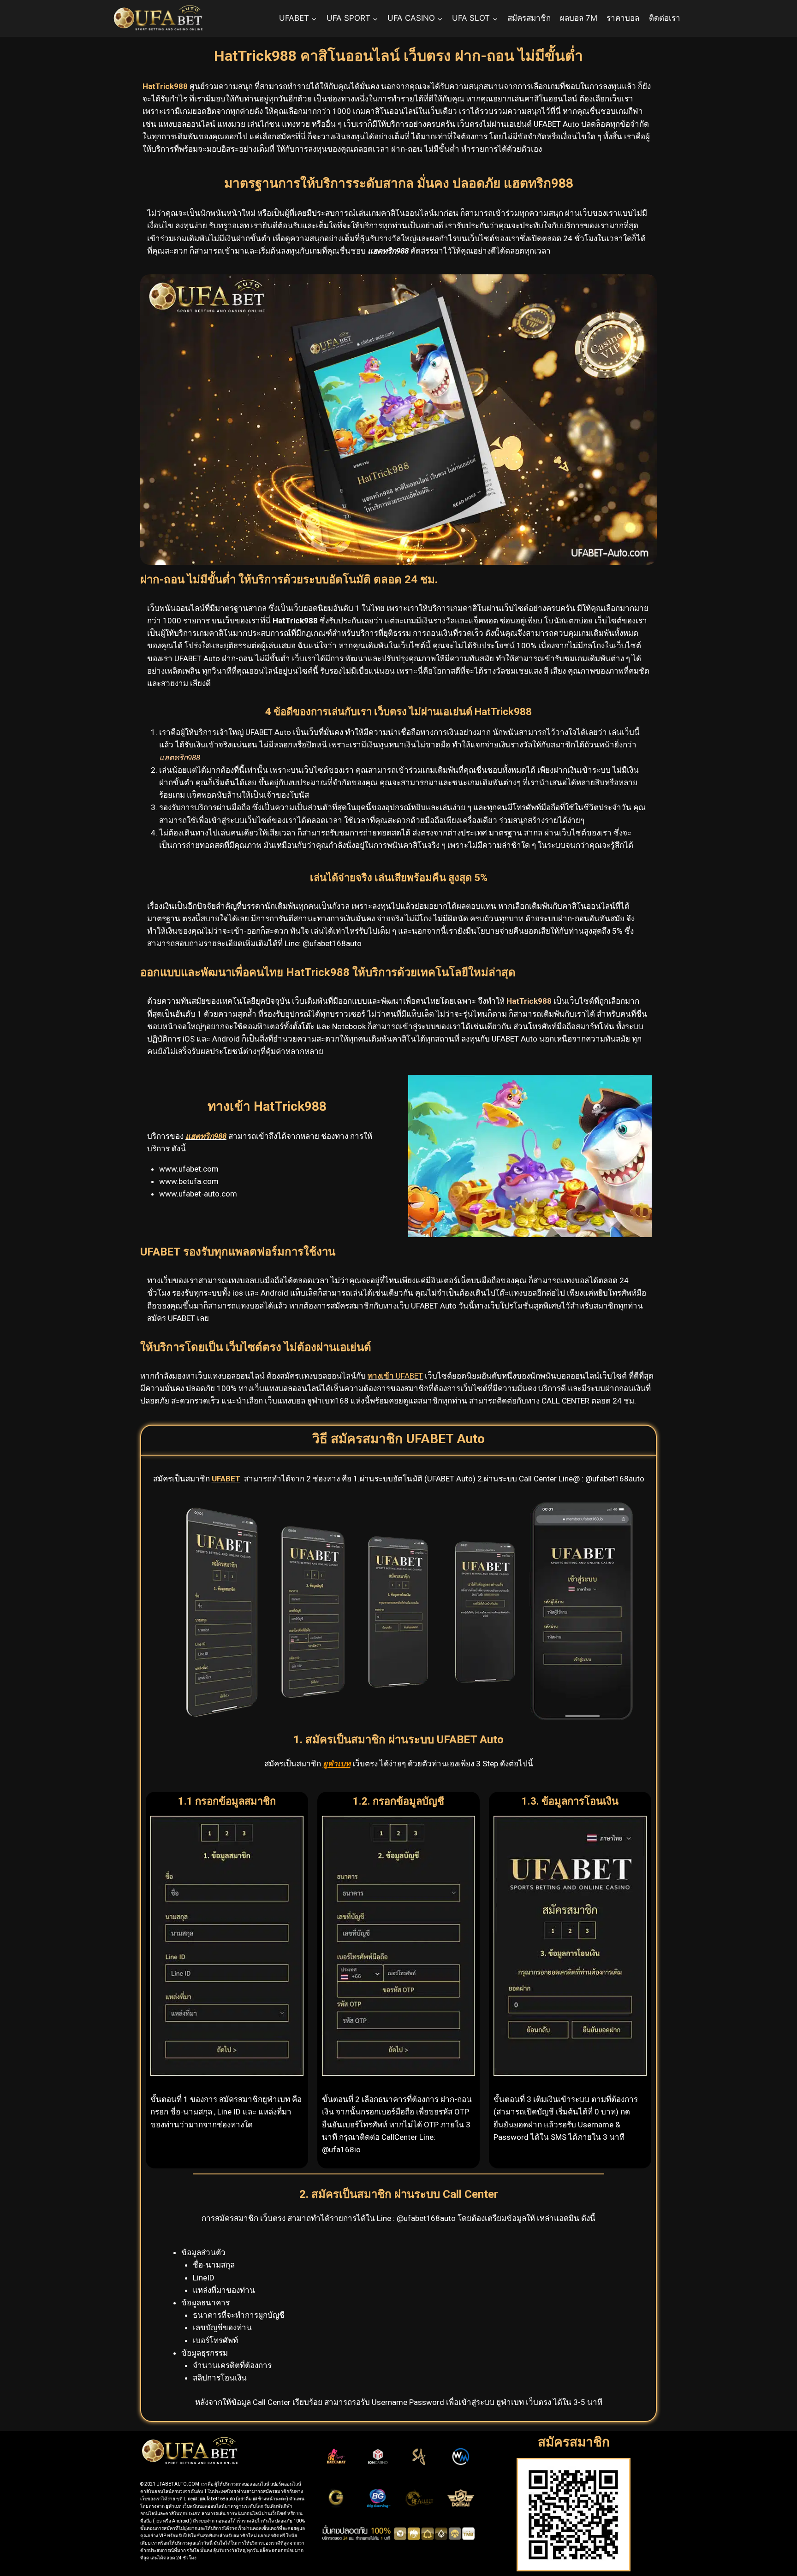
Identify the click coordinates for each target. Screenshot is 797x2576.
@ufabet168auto (332, 943)
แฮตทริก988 (206, 1136)
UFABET (395, 1376)
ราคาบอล (623, 18)
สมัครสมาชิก (529, 18)
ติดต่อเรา (665, 18)
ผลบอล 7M (579, 18)
